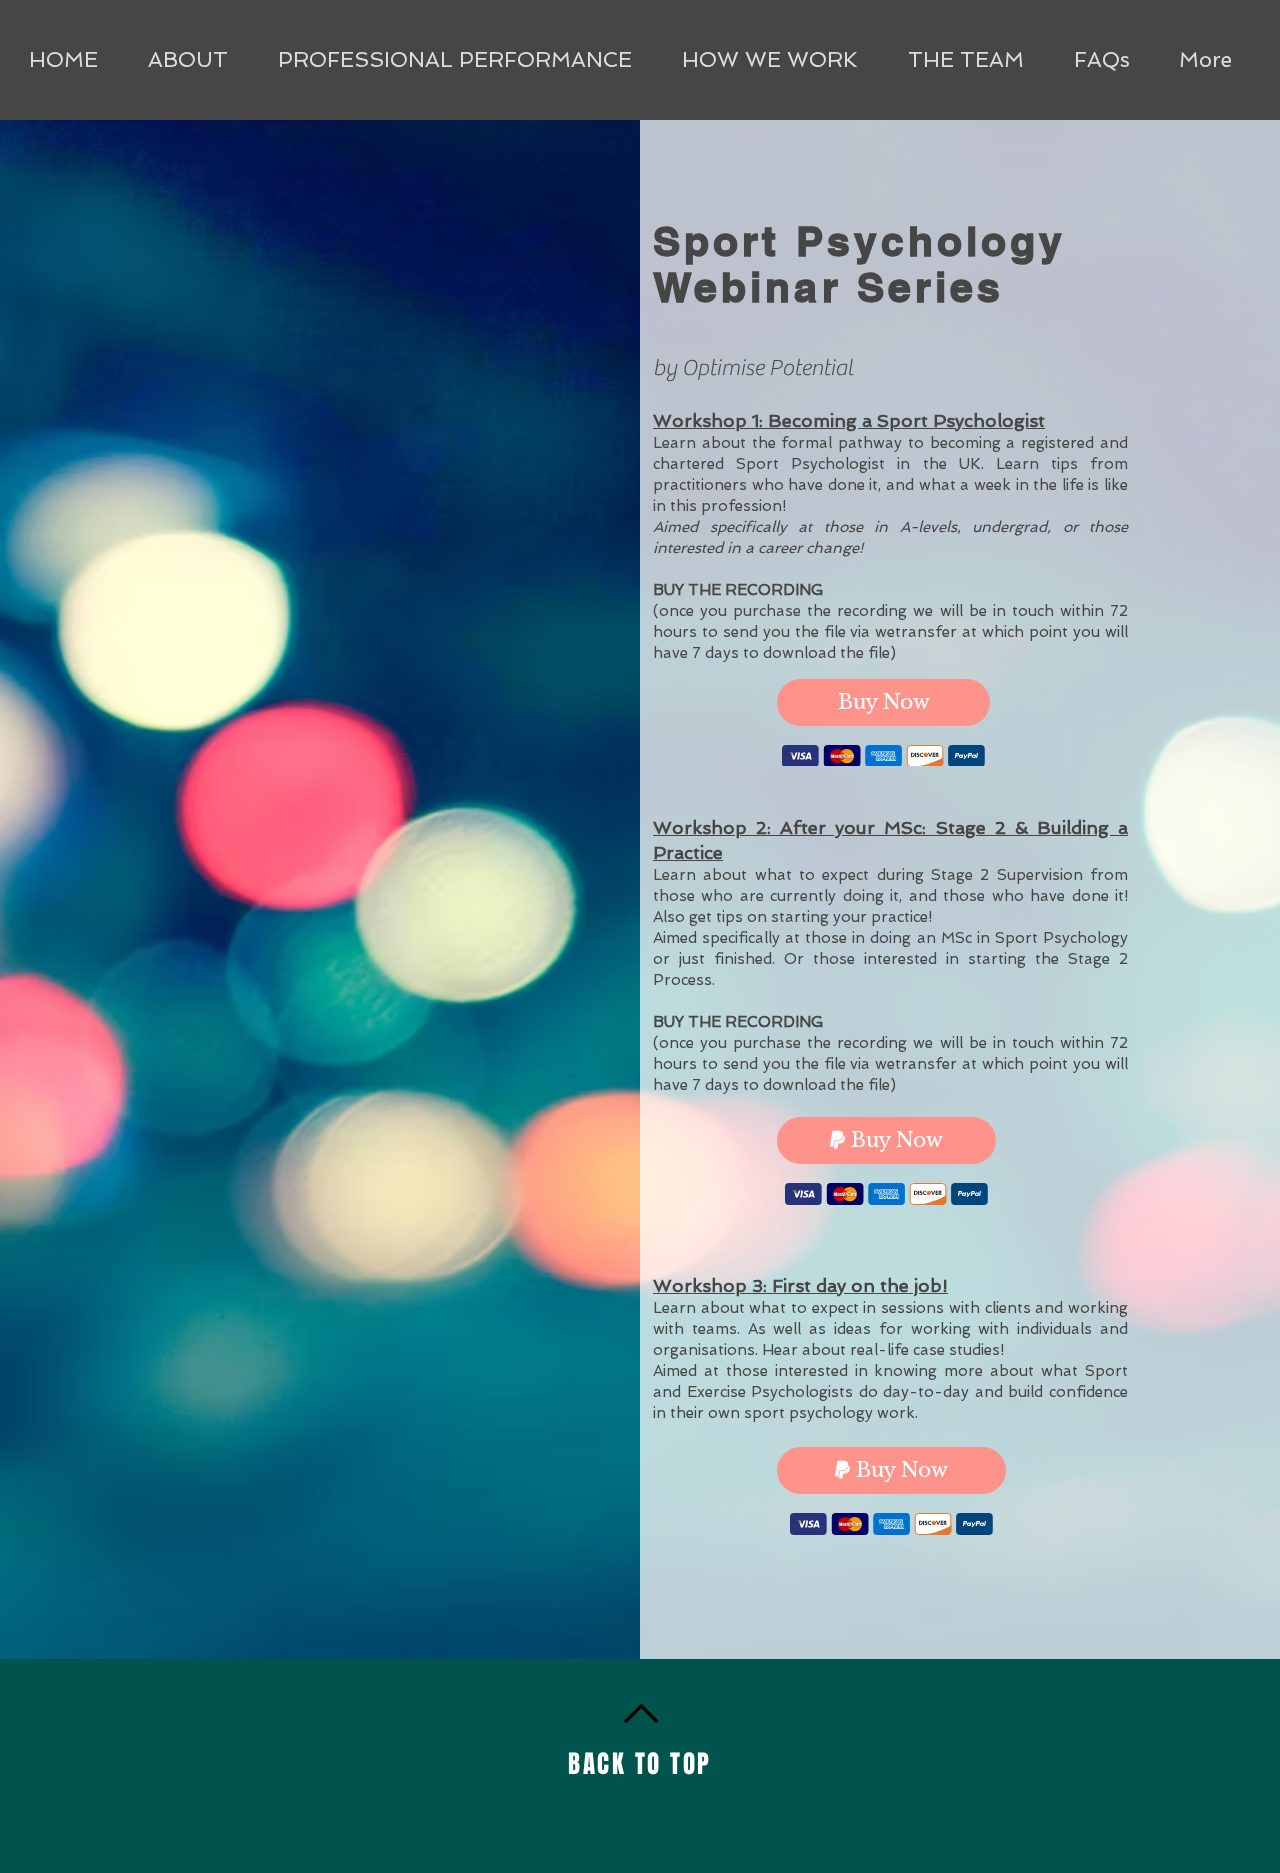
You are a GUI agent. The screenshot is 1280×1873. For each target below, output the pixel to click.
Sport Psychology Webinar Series (860, 264)
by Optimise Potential (755, 368)
